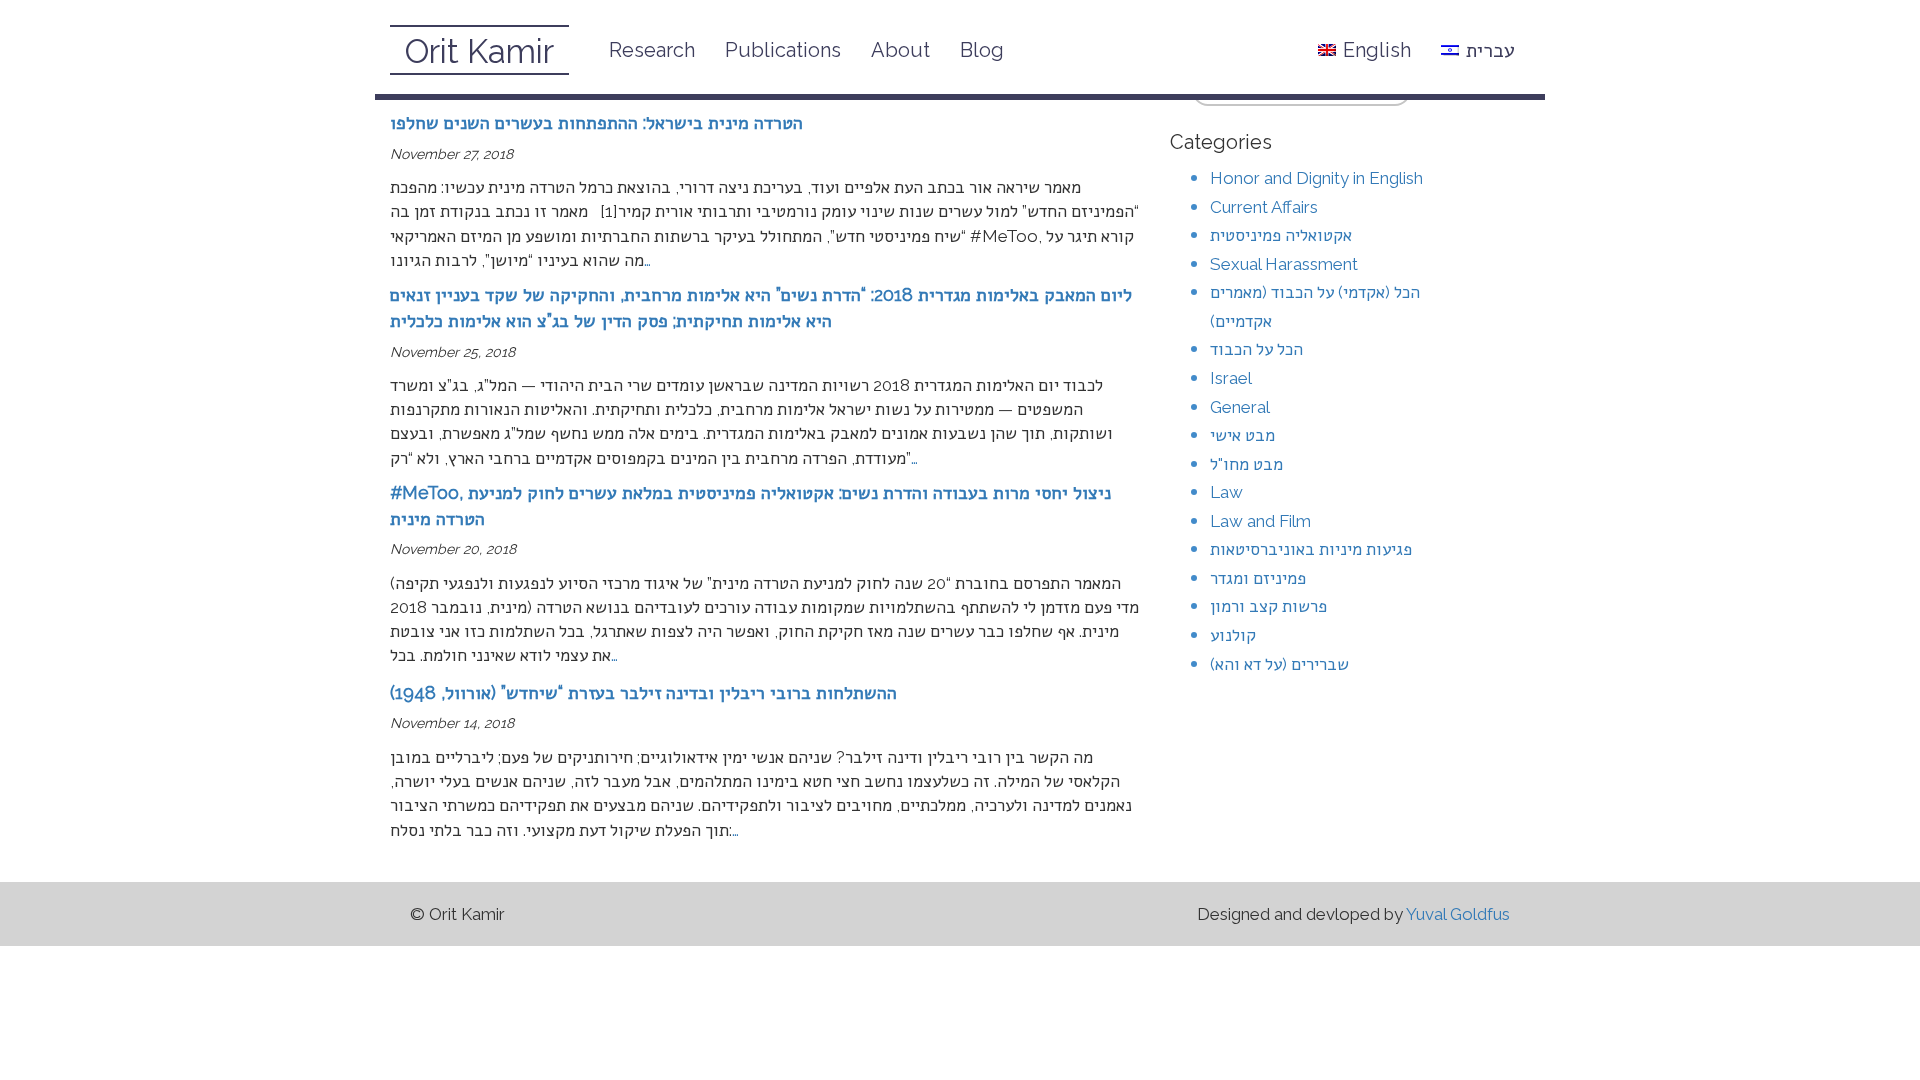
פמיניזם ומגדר (1258, 578)
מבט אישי (1242, 435)
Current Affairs (1264, 207)
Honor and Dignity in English (1316, 178)
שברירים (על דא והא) (1279, 664)
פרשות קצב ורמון (1268, 606)
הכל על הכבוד (1256, 349)
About (900, 50)
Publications (783, 50)
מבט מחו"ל (1246, 464)
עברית (1490, 50)
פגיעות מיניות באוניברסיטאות (1311, 549)
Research (652, 50)
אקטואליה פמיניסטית (1281, 235)
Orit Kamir (479, 51)
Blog (982, 50)
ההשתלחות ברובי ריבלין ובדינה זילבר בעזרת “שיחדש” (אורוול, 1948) (643, 692)
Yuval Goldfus (1458, 914)
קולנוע (1233, 635)
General (1240, 407)
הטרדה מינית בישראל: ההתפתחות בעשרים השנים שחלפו (596, 122)
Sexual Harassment (1284, 264)
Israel (1231, 378)
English (1377, 50)
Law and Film (1260, 521)
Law (1226, 492)
